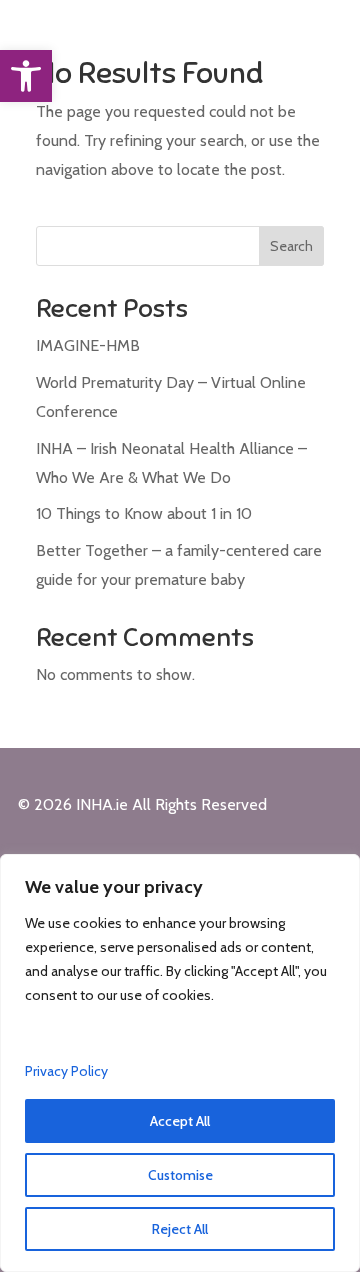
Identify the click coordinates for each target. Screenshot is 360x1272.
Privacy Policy (66, 1071)
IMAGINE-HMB (88, 345)
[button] (26, 76)
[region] (180, 1063)
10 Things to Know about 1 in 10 (144, 513)
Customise (180, 1175)
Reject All (180, 1229)
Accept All (180, 1121)
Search (291, 246)
